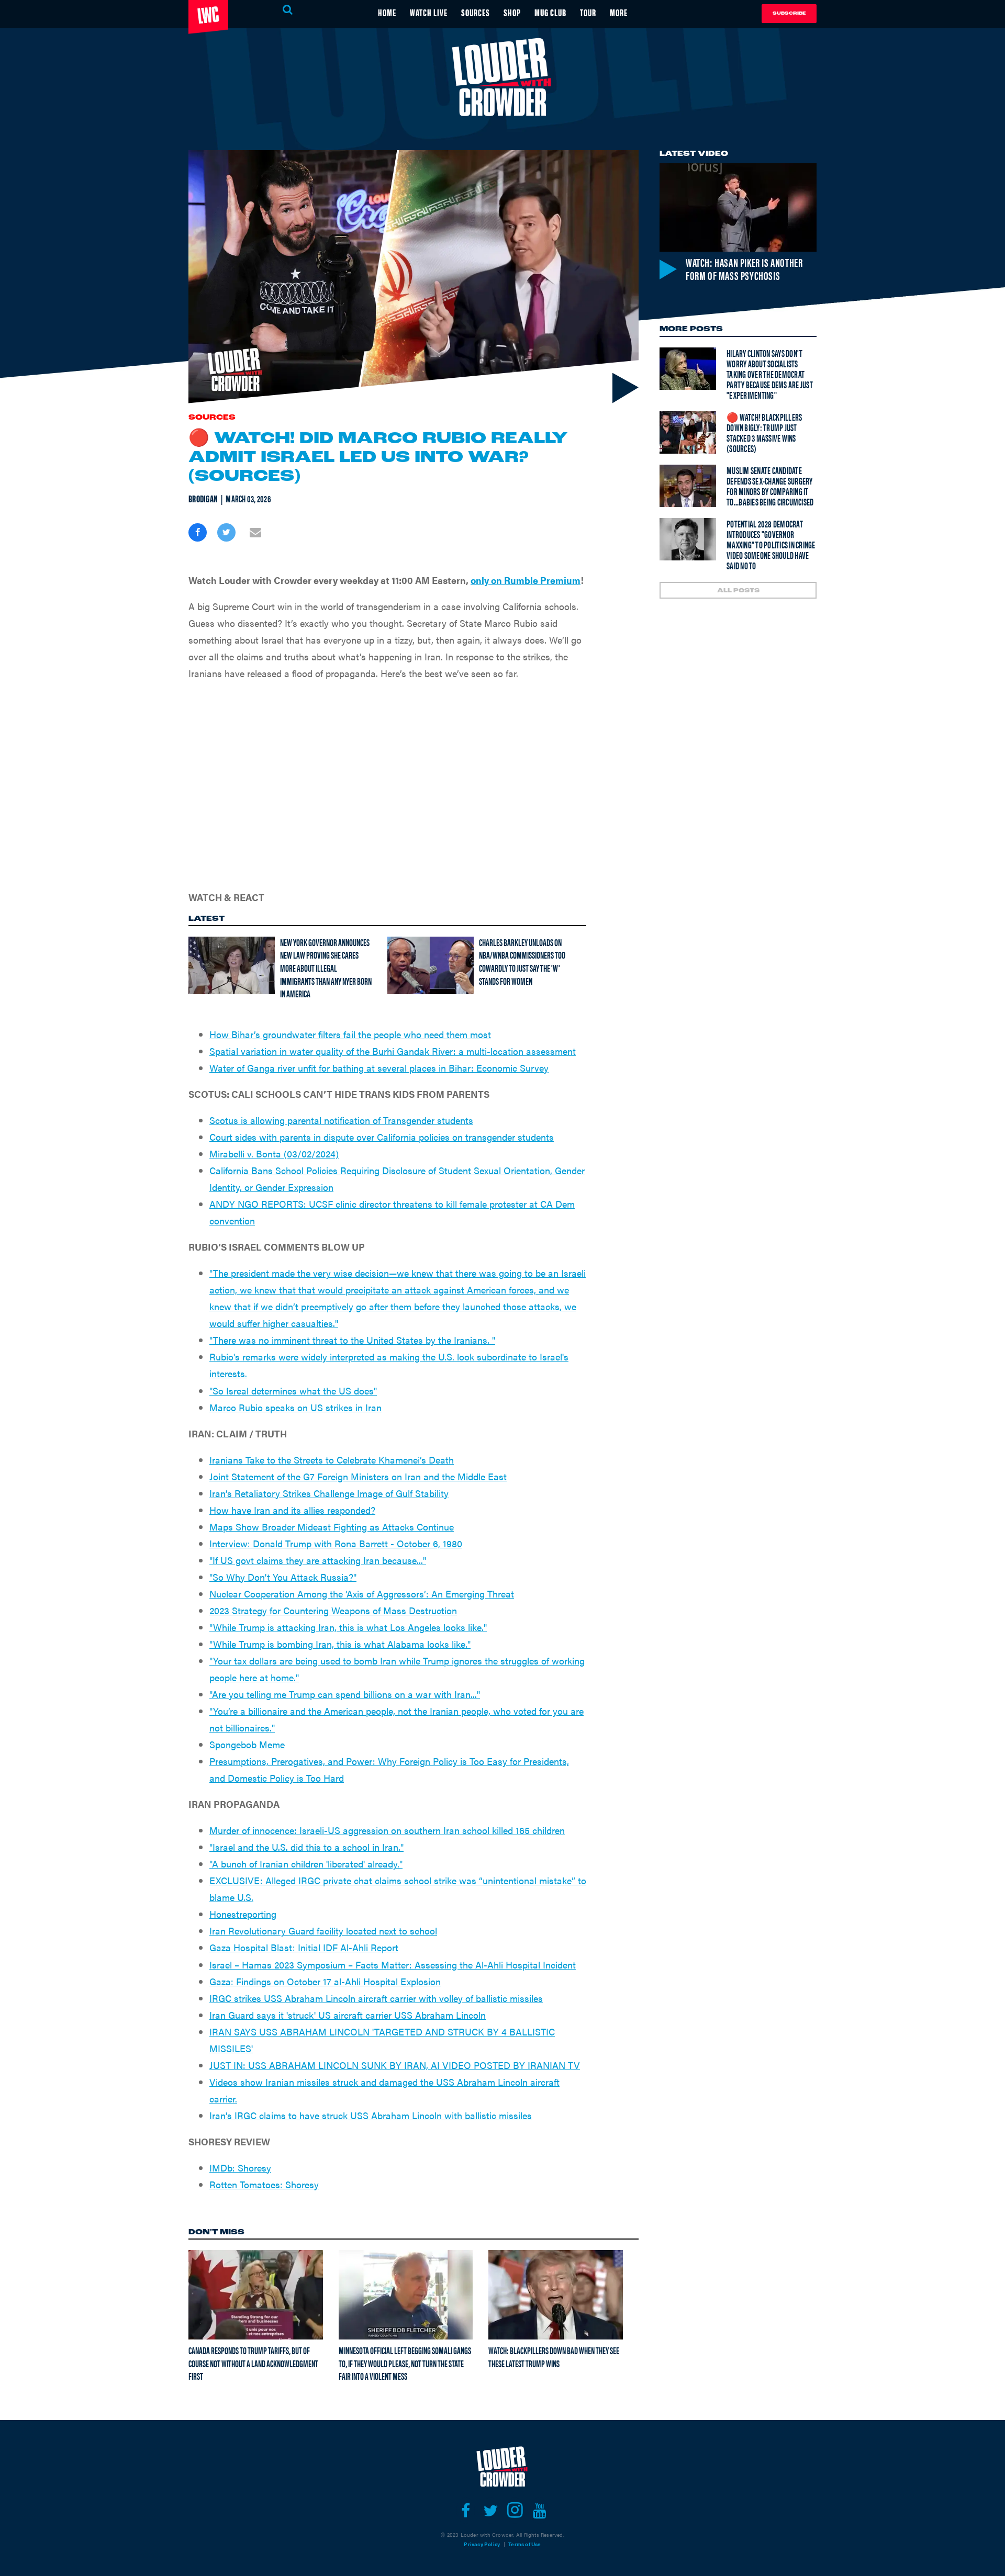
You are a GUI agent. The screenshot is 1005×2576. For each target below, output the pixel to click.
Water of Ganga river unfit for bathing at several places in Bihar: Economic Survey (379, 1068)
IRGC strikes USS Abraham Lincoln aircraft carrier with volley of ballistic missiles (376, 1998)
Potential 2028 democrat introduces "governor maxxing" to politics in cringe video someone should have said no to (771, 544)
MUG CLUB (550, 12)
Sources (212, 418)
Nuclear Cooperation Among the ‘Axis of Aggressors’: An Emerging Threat (362, 1594)
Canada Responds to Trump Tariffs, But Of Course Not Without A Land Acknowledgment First (253, 2363)
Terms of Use (524, 2544)
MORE (619, 12)
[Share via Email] (255, 532)
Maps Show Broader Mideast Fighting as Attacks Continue (332, 1527)
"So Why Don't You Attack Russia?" (283, 1577)
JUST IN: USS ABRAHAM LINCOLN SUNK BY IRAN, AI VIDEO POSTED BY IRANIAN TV (395, 2065)
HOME (387, 12)
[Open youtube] (539, 2511)
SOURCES (476, 12)
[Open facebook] (466, 2511)
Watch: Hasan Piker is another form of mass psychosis (744, 269)
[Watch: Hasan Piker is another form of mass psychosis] (738, 207)
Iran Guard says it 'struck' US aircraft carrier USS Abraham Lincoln (348, 2015)
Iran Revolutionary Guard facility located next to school (323, 1931)
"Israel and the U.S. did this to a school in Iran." (306, 1847)
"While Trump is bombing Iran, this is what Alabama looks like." (340, 1644)
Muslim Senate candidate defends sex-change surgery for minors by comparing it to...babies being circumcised (770, 486)
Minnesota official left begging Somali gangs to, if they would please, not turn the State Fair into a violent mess (405, 2363)
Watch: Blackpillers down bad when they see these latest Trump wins (554, 2357)
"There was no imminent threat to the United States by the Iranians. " (352, 1340)
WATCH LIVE (429, 12)
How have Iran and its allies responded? (292, 1510)
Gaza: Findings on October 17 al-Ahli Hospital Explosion (325, 1981)
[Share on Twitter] (226, 532)
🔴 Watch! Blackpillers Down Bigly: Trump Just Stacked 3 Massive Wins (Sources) (764, 432)
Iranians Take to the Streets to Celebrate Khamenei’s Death (332, 1460)
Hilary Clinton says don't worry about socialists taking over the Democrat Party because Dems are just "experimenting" (770, 374)
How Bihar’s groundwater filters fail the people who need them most (350, 1034)
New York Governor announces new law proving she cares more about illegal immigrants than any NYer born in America (326, 968)
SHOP (512, 12)
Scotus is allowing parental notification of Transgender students (341, 1120)
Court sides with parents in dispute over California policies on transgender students (382, 1137)
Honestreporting (243, 1914)
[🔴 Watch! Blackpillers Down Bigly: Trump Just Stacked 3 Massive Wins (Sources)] (688, 432)
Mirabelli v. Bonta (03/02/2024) (274, 1154)
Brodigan (203, 499)
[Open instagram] (515, 2511)
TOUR (588, 12)
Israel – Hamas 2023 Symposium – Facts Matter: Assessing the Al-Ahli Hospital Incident (393, 1965)
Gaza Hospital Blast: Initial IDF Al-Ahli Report (304, 1947)
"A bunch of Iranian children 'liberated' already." (306, 1864)
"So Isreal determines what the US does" (293, 1391)
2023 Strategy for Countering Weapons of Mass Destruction (333, 1610)
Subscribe (789, 13)
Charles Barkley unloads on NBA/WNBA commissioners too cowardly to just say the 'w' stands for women (522, 961)
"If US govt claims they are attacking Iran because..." (318, 1560)
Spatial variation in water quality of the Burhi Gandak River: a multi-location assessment (393, 1051)
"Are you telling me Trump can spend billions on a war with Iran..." (345, 1694)
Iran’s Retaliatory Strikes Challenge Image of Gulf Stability (329, 1493)
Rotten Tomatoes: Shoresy (264, 2184)
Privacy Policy (482, 2544)
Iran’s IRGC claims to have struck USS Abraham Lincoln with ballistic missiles (371, 2115)
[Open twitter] (490, 2511)
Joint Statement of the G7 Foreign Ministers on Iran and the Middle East (358, 1476)
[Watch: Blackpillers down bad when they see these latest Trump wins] (556, 2294)
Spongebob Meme (247, 1744)
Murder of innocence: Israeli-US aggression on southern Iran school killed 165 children (387, 1830)
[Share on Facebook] (198, 532)
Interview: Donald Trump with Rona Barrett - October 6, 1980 (336, 1543)
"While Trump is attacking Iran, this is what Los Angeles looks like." (348, 1627)
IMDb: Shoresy (240, 2168)
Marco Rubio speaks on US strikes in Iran (295, 1407)
